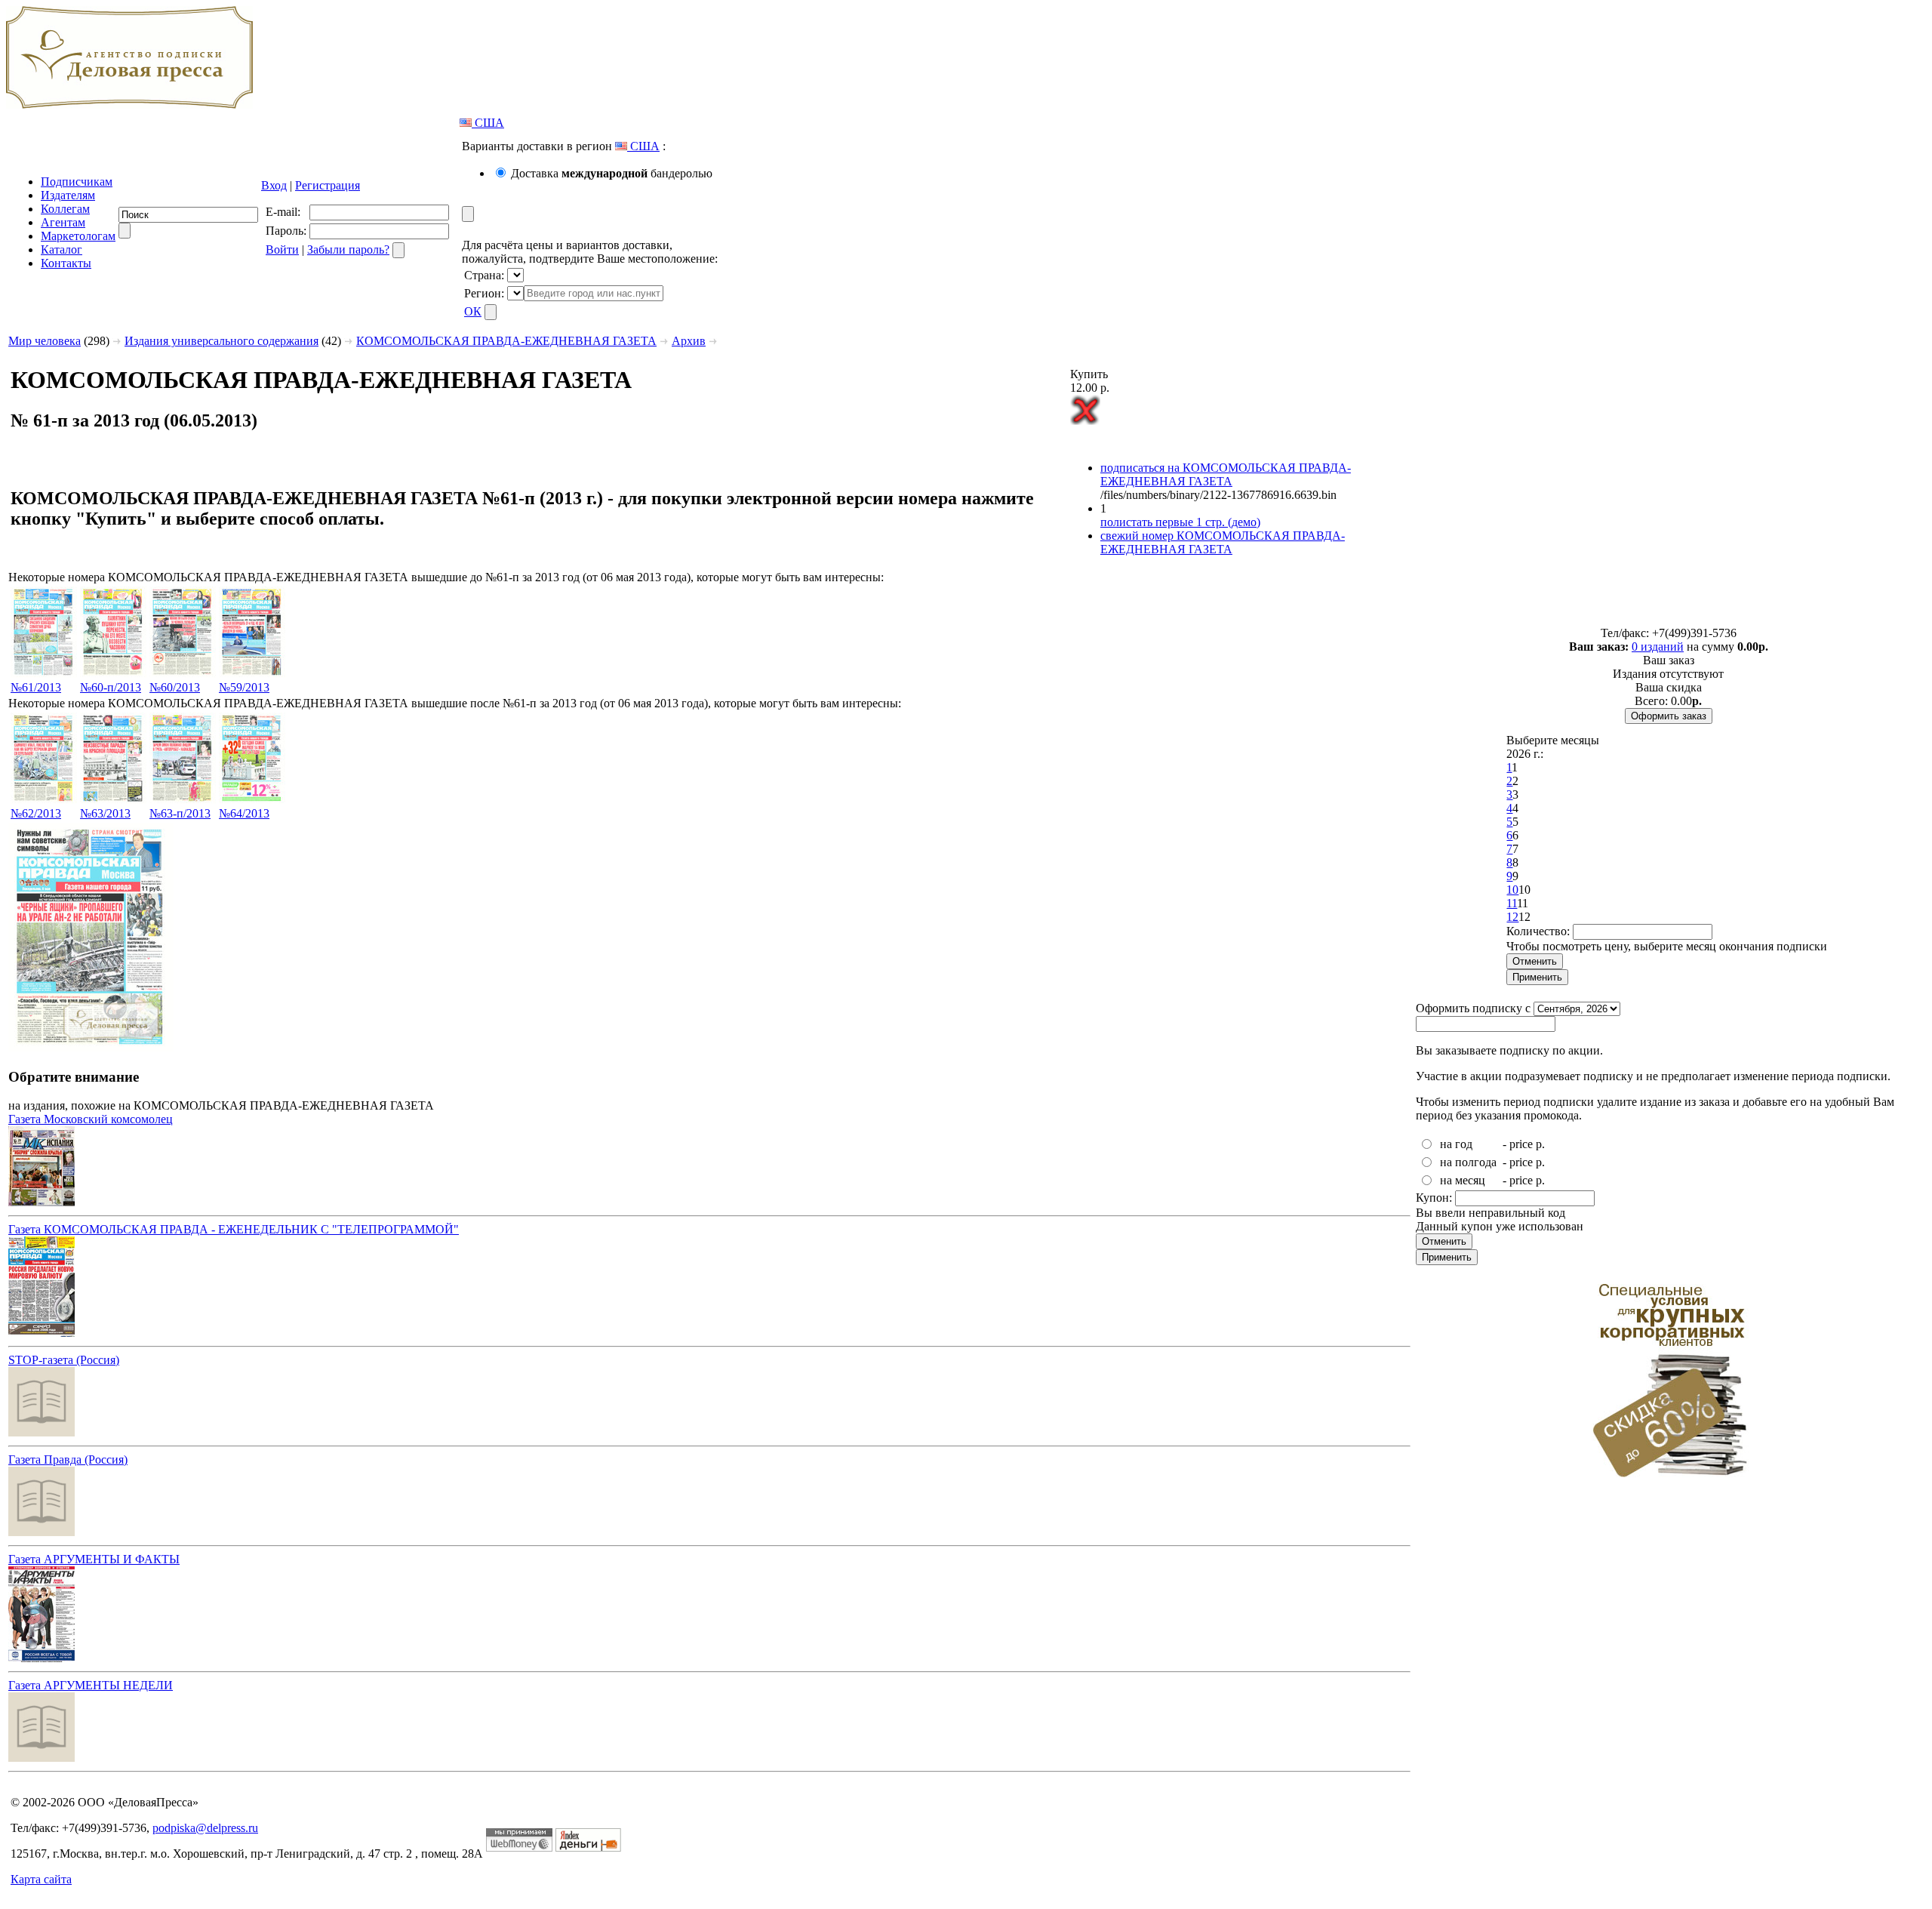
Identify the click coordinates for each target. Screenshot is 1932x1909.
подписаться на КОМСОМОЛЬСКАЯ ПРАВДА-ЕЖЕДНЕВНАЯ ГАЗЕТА (1226, 474)
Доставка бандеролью (612, 173)
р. (1540, 1144)
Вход (274, 185)
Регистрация (328, 185)
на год (1456, 1144)
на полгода (1468, 1162)
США (488, 123)
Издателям (68, 195)
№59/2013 (244, 687)
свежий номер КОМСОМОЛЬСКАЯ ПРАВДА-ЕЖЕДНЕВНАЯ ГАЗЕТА (1223, 542)
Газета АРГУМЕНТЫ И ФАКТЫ (94, 1559)
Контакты (66, 263)
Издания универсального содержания (222, 341)
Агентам (63, 222)
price (1521, 1144)
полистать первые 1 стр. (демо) (1180, 522)
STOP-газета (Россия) (64, 1360)
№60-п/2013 (111, 687)
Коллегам (65, 209)
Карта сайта (41, 1879)
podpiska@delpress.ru (205, 1828)
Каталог (62, 249)
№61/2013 (36, 687)
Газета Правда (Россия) (68, 1459)
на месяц (1463, 1180)
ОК (473, 311)
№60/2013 (175, 687)
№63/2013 (105, 813)
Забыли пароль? (348, 249)
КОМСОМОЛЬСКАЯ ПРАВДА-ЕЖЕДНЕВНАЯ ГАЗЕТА (506, 341)
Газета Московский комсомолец (91, 1119)
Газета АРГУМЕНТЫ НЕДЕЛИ (91, 1685)
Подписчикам (77, 182)
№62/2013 (36, 813)
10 (1512, 890)
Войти (282, 249)
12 (1512, 917)
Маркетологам (78, 236)
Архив (689, 341)
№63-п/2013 (180, 813)
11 (1512, 903)
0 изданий (1658, 647)
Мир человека (45, 341)
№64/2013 (244, 813)
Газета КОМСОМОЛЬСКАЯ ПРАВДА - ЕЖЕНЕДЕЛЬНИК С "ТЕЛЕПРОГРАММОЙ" (234, 1229)
